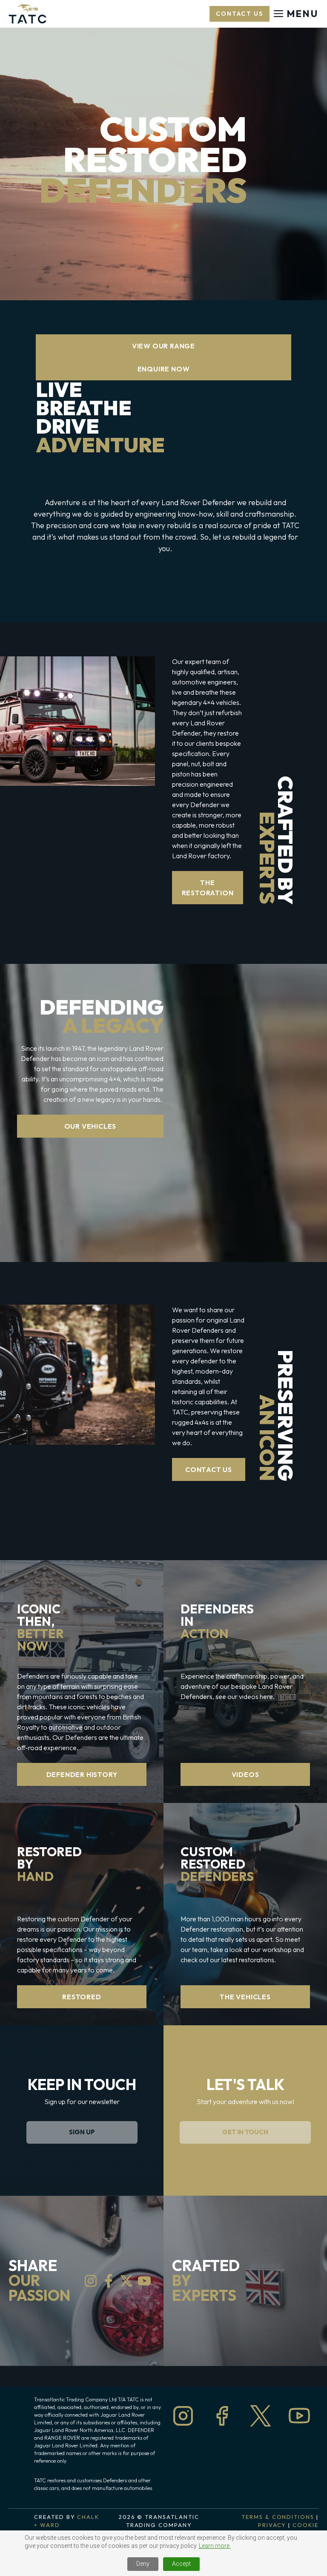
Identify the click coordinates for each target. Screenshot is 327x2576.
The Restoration (208, 888)
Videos (245, 1774)
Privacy (272, 2525)
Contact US (240, 14)
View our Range (163, 346)
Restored (82, 1997)
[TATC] (27, 14)
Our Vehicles (90, 1126)
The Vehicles (245, 1997)
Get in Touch (245, 2132)
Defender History (82, 1774)
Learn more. (215, 2546)
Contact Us (209, 1469)
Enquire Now (164, 369)
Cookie (305, 2525)
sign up (82, 2132)
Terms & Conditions (278, 2517)
